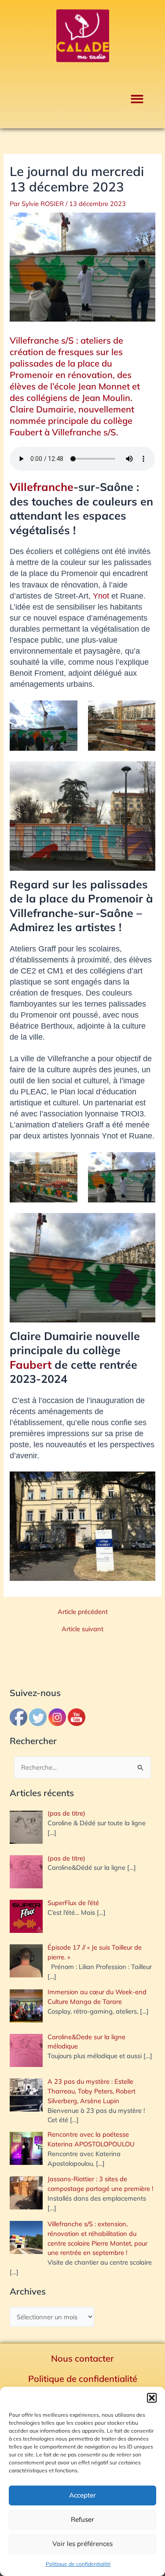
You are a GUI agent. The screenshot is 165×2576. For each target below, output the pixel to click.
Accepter (82, 2495)
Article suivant (82, 1629)
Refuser (82, 2519)
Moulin (115, 398)
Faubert (31, 1365)
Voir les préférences (82, 2544)
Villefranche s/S (43, 340)
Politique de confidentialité (78, 2564)
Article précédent (83, 1612)
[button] (152, 2398)
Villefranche (42, 487)
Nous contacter (82, 2358)
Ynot (101, 596)
